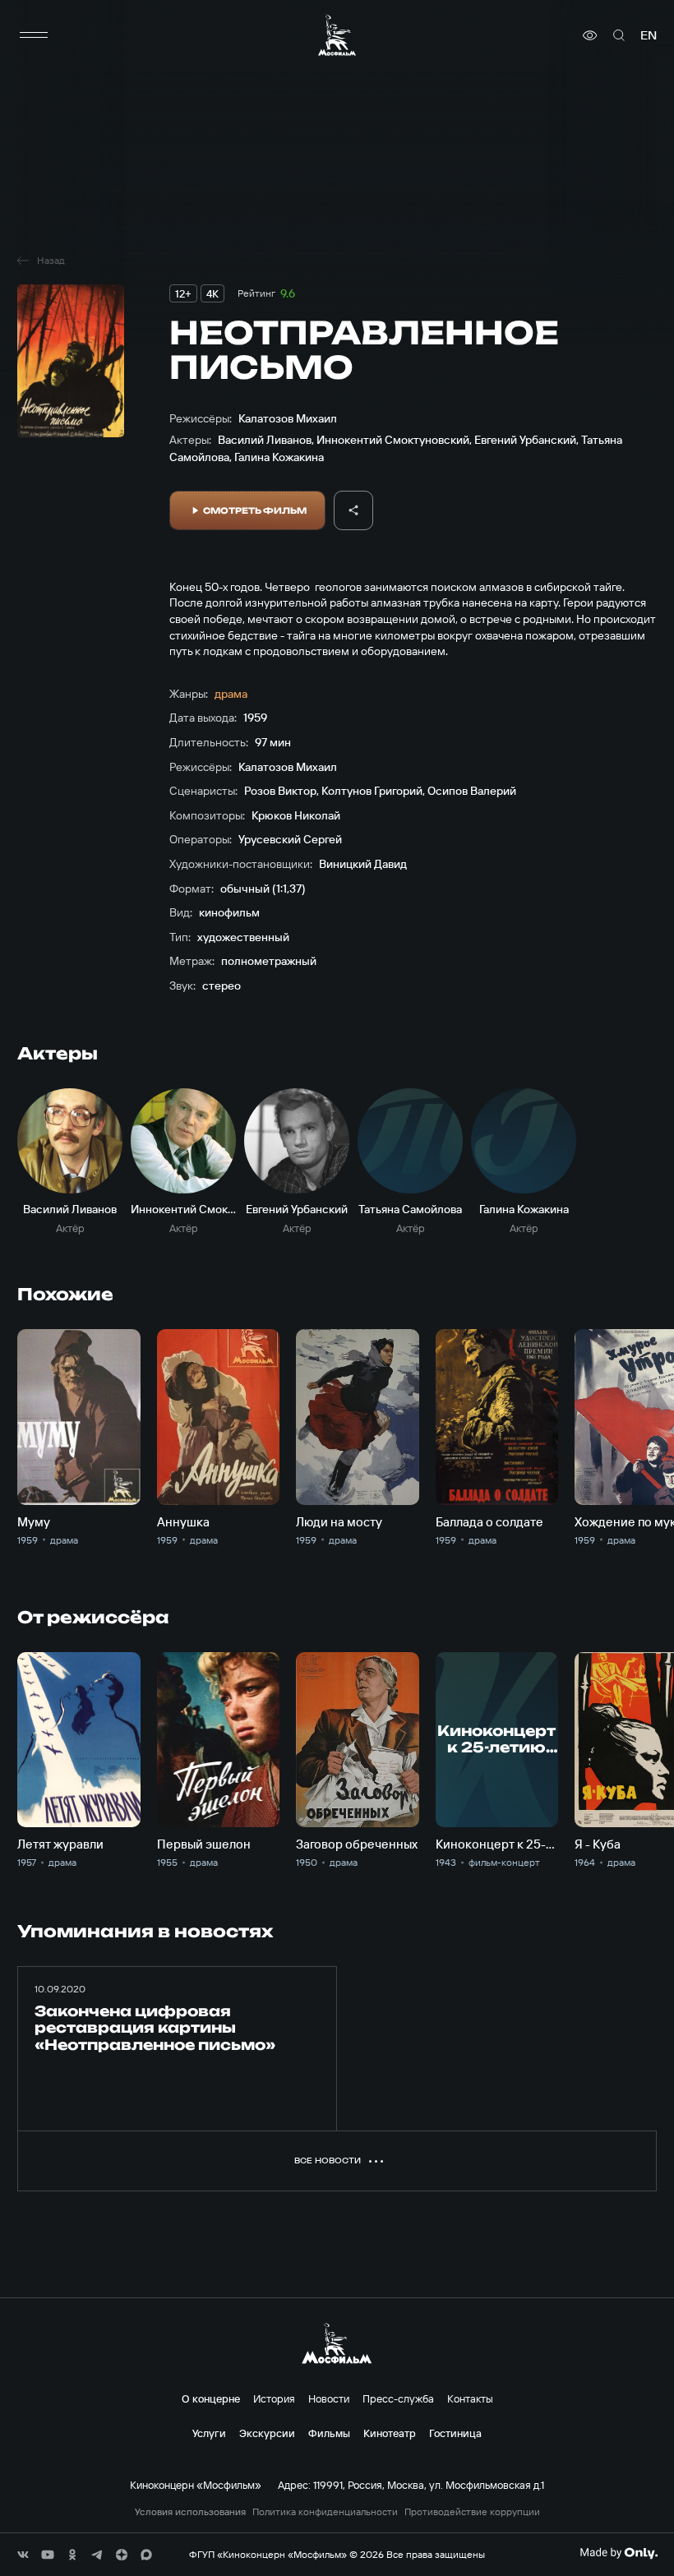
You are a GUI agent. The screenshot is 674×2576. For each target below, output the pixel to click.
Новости (329, 2398)
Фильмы (329, 2433)
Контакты (470, 2398)
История (274, 2398)
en (649, 35)
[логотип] (337, 35)
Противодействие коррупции (472, 2512)
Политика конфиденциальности (325, 2512)
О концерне (211, 2398)
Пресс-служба (398, 2398)
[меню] (34, 35)
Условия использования (190, 2512)
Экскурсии (267, 2433)
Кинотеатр (390, 2433)
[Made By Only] (619, 2553)
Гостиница (455, 2433)
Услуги (209, 2433)
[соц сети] (23, 2555)
